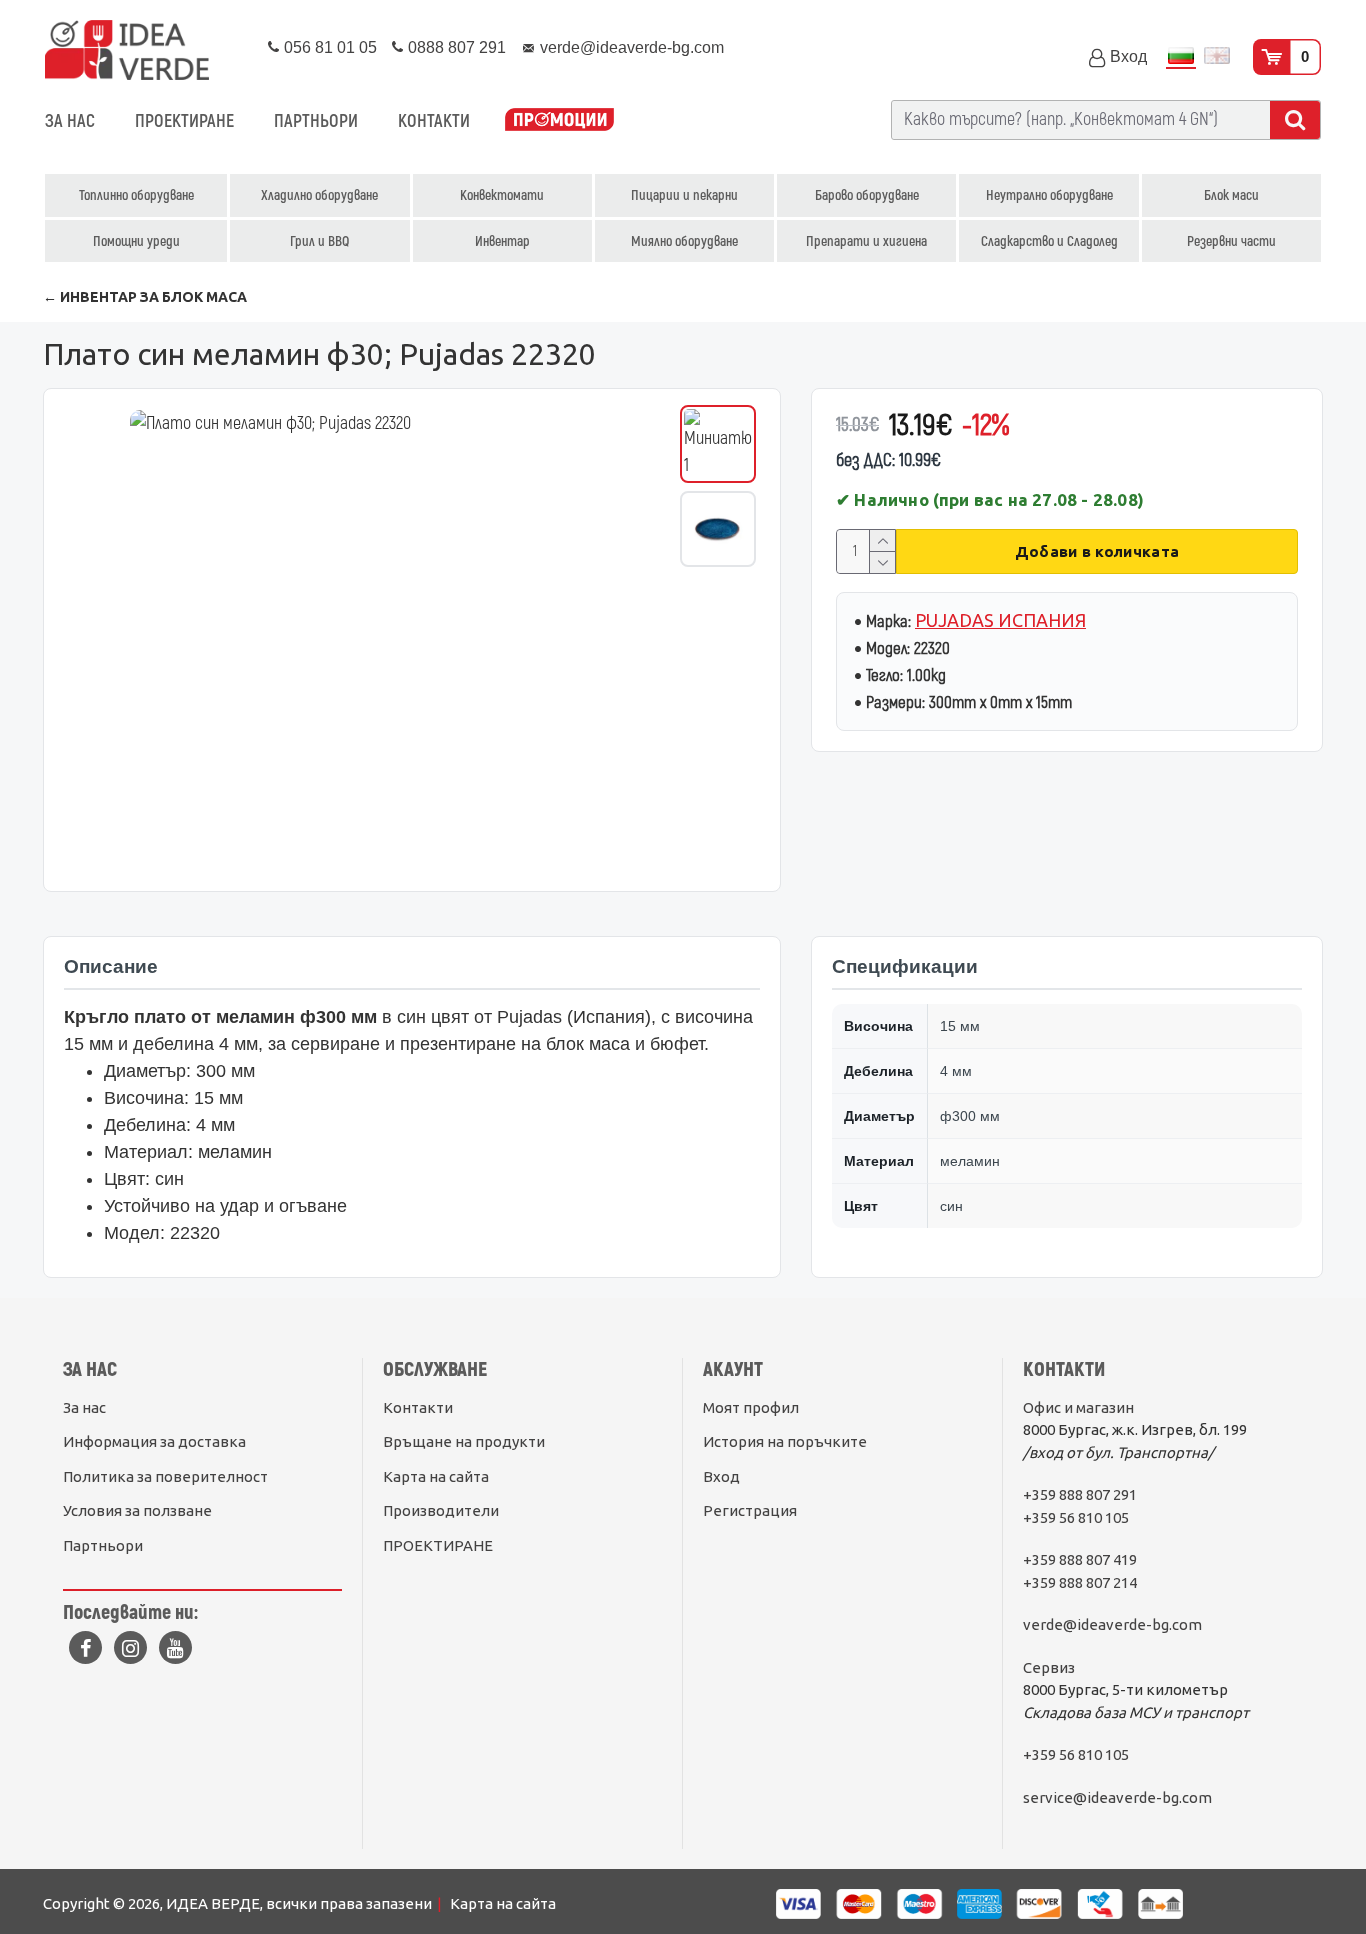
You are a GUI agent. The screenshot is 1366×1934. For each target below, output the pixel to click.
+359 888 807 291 (1080, 1494)
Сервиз (1049, 1667)
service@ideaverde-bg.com (1117, 1797)
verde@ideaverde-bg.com (1112, 1624)
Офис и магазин (1078, 1407)
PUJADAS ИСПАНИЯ (1000, 620)
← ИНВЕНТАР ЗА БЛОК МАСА (145, 297)
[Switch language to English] (1217, 57)
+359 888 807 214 (1080, 1582)
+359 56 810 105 (1076, 1517)
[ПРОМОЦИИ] (559, 121)
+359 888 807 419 (1080, 1559)
